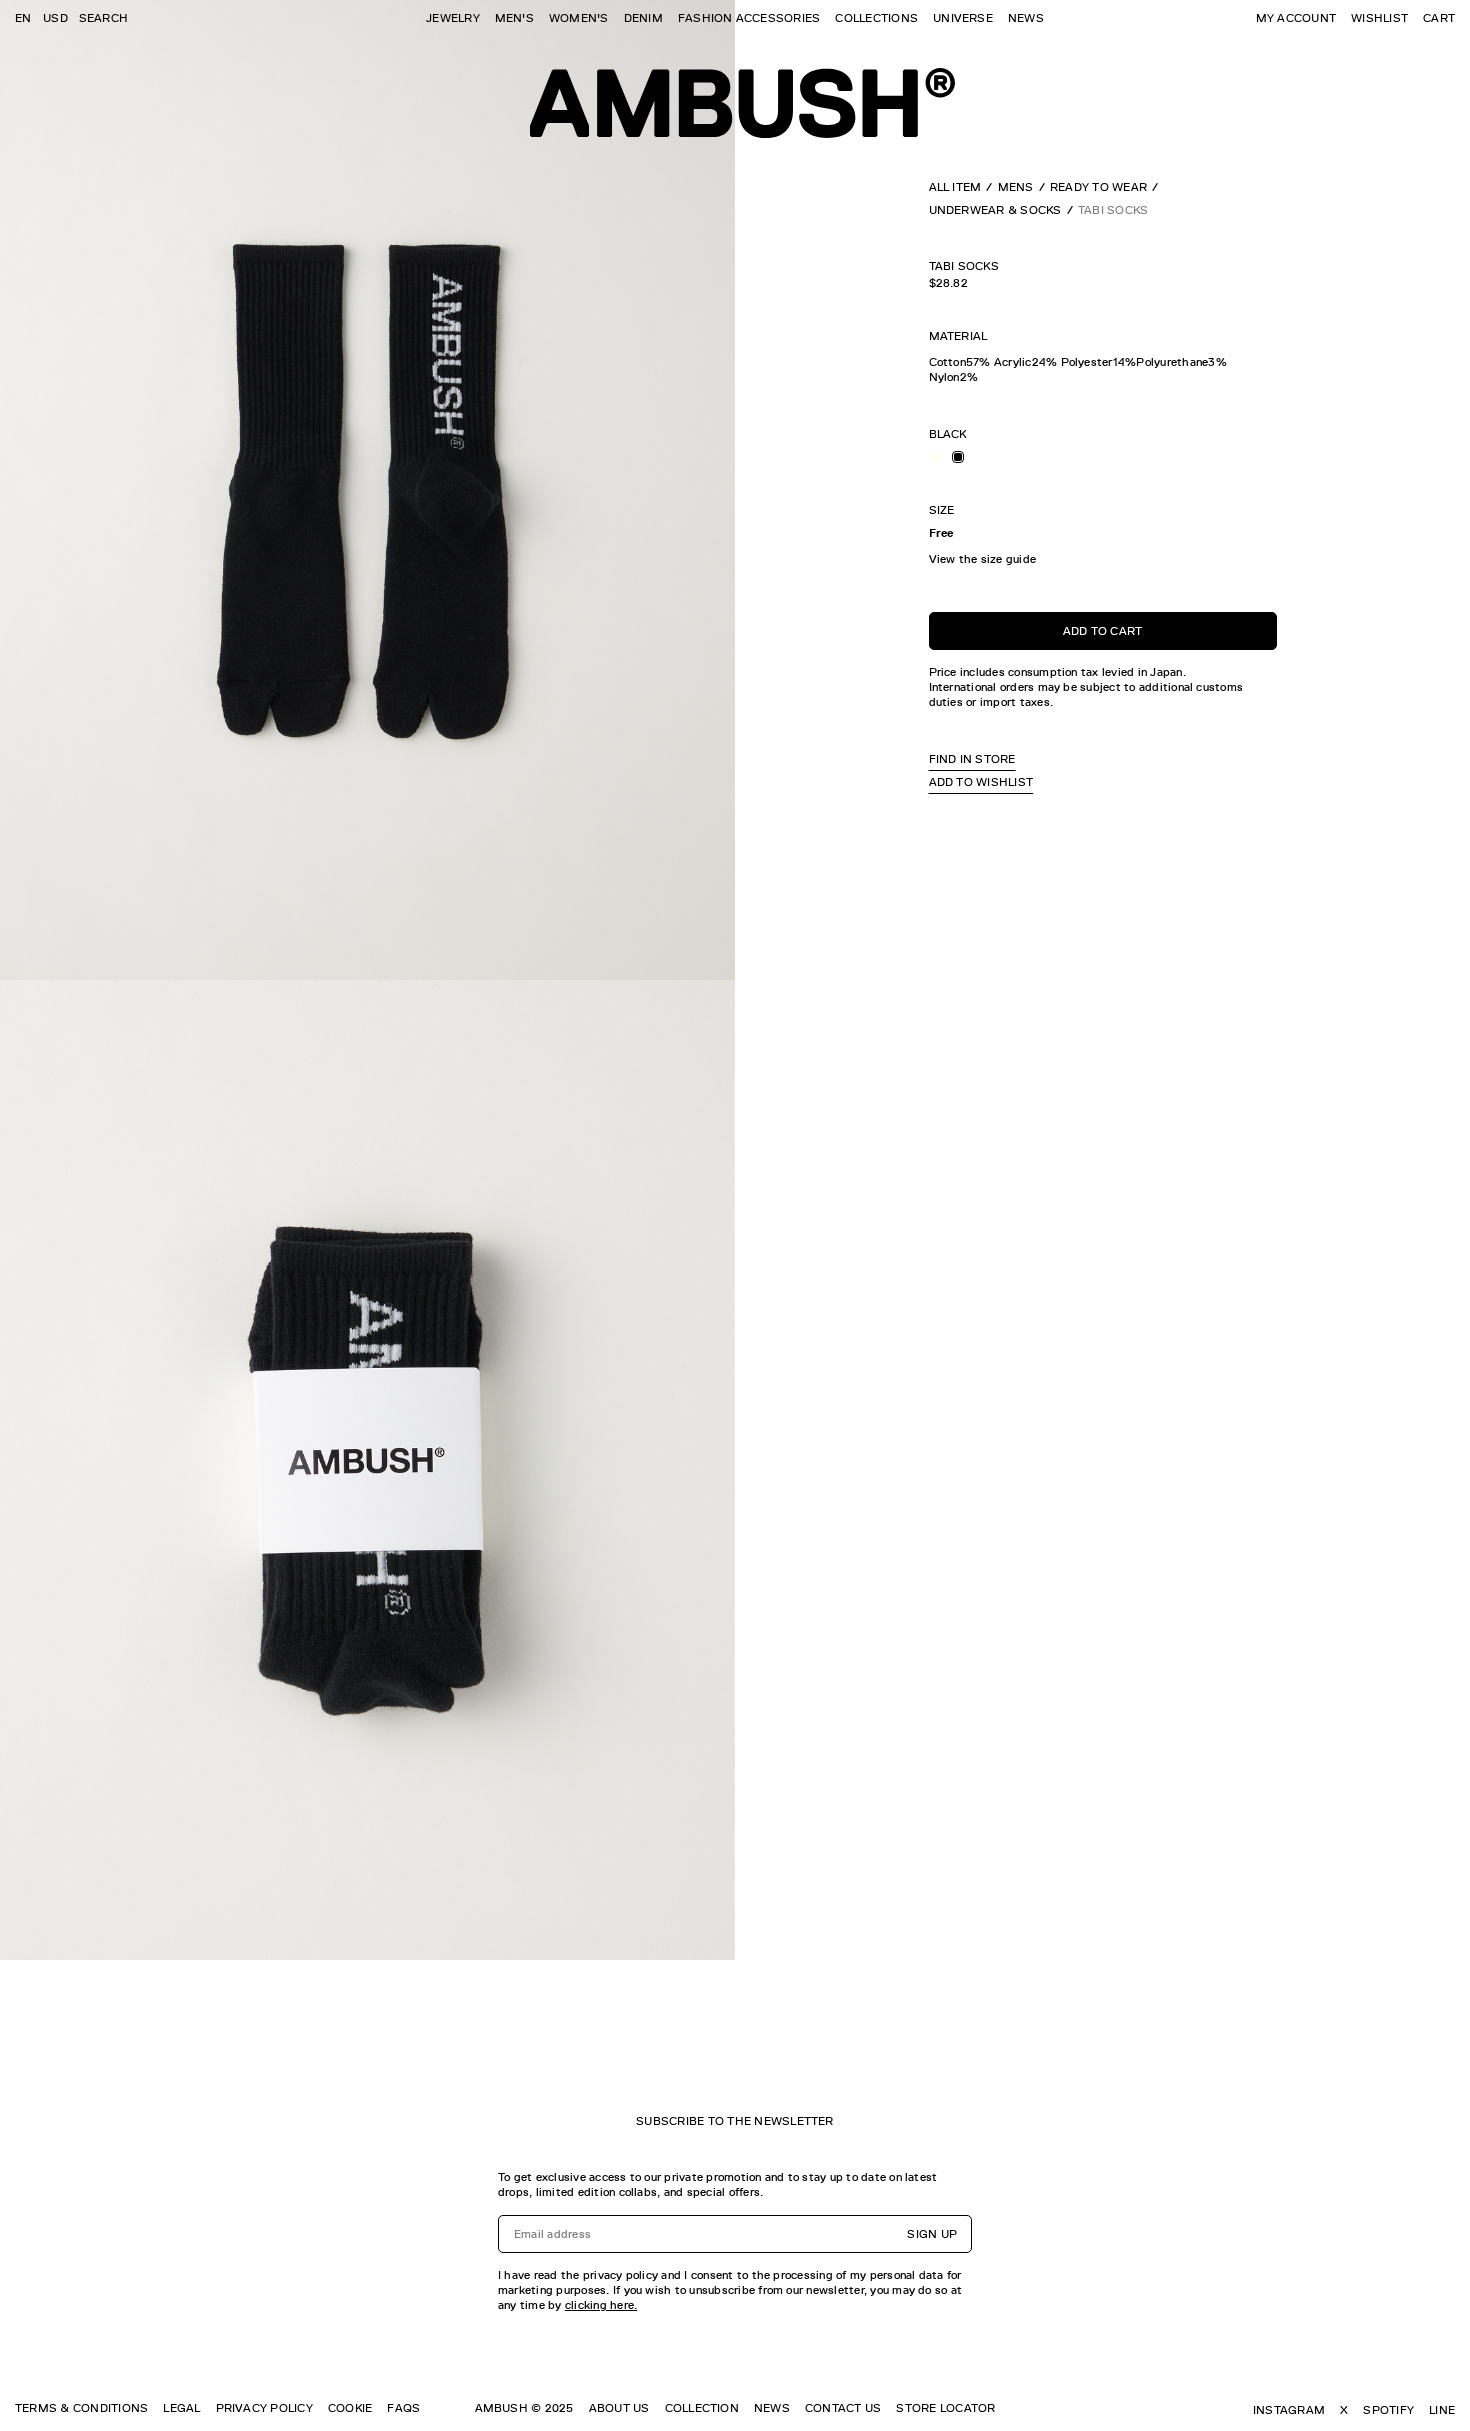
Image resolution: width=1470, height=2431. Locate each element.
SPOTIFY (1388, 2410)
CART (1439, 18)
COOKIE (350, 2408)
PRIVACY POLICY (264, 2408)
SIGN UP (932, 2234)
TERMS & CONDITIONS (81, 2408)
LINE (1442, 2410)
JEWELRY (453, 18)
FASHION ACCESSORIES (749, 18)
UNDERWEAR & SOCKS (995, 210)
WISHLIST (1379, 18)
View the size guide (983, 558)
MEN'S (514, 18)
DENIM (643, 18)
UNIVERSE (963, 18)
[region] (1103, 369)
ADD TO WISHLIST (981, 782)
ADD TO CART (1103, 630)
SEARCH (103, 18)
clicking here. (601, 2305)
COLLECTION (702, 2408)
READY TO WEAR (1098, 187)
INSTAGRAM (1289, 2410)
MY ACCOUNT (1296, 18)
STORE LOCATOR (945, 2408)
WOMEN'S (579, 18)
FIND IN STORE (972, 759)
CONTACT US (843, 2408)
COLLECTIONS (876, 18)
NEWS (1026, 18)
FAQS (403, 2408)
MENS (1016, 187)
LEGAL (181, 2408)
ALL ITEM (955, 187)
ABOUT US (619, 2408)
